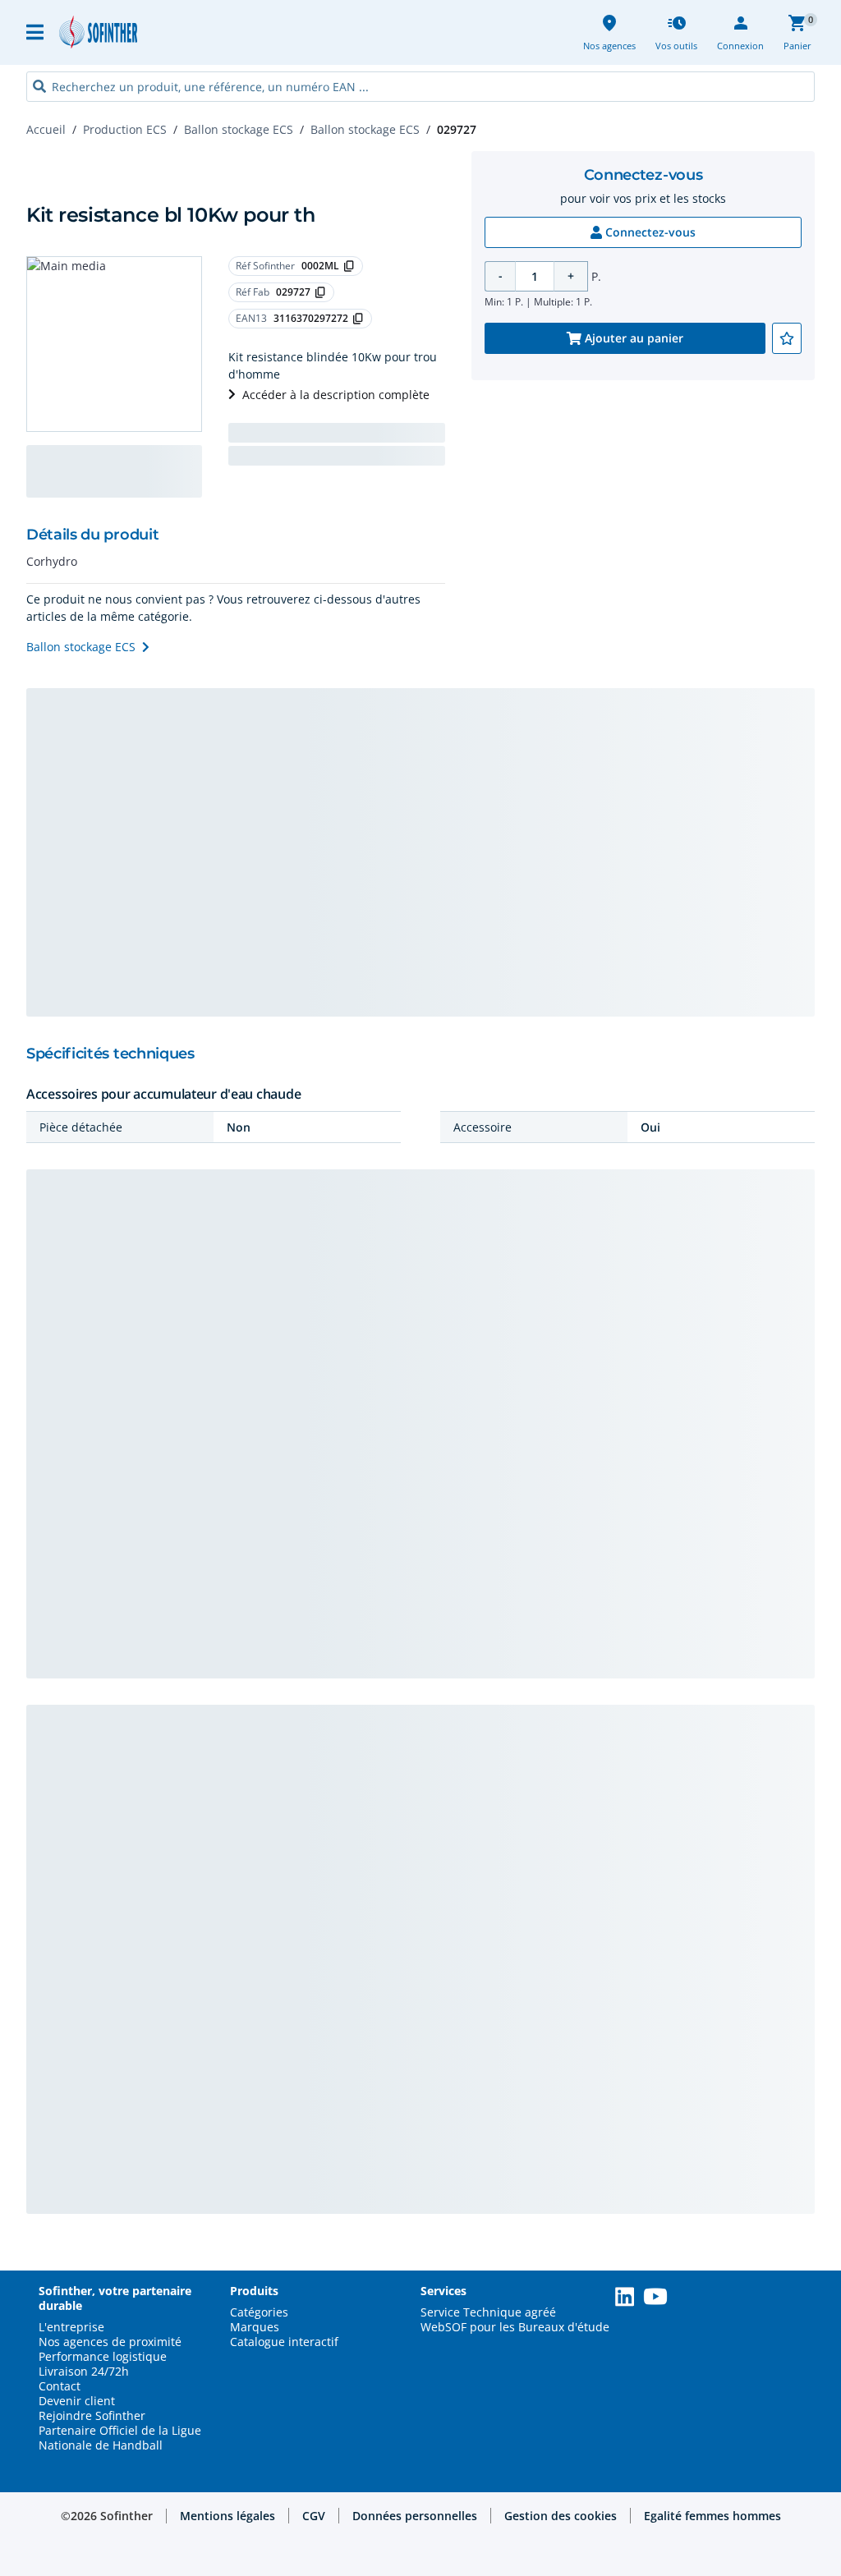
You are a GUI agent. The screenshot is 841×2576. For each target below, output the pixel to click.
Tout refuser (758, 2539)
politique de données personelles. (515, 2458)
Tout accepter (758, 2404)
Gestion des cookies (758, 2471)
